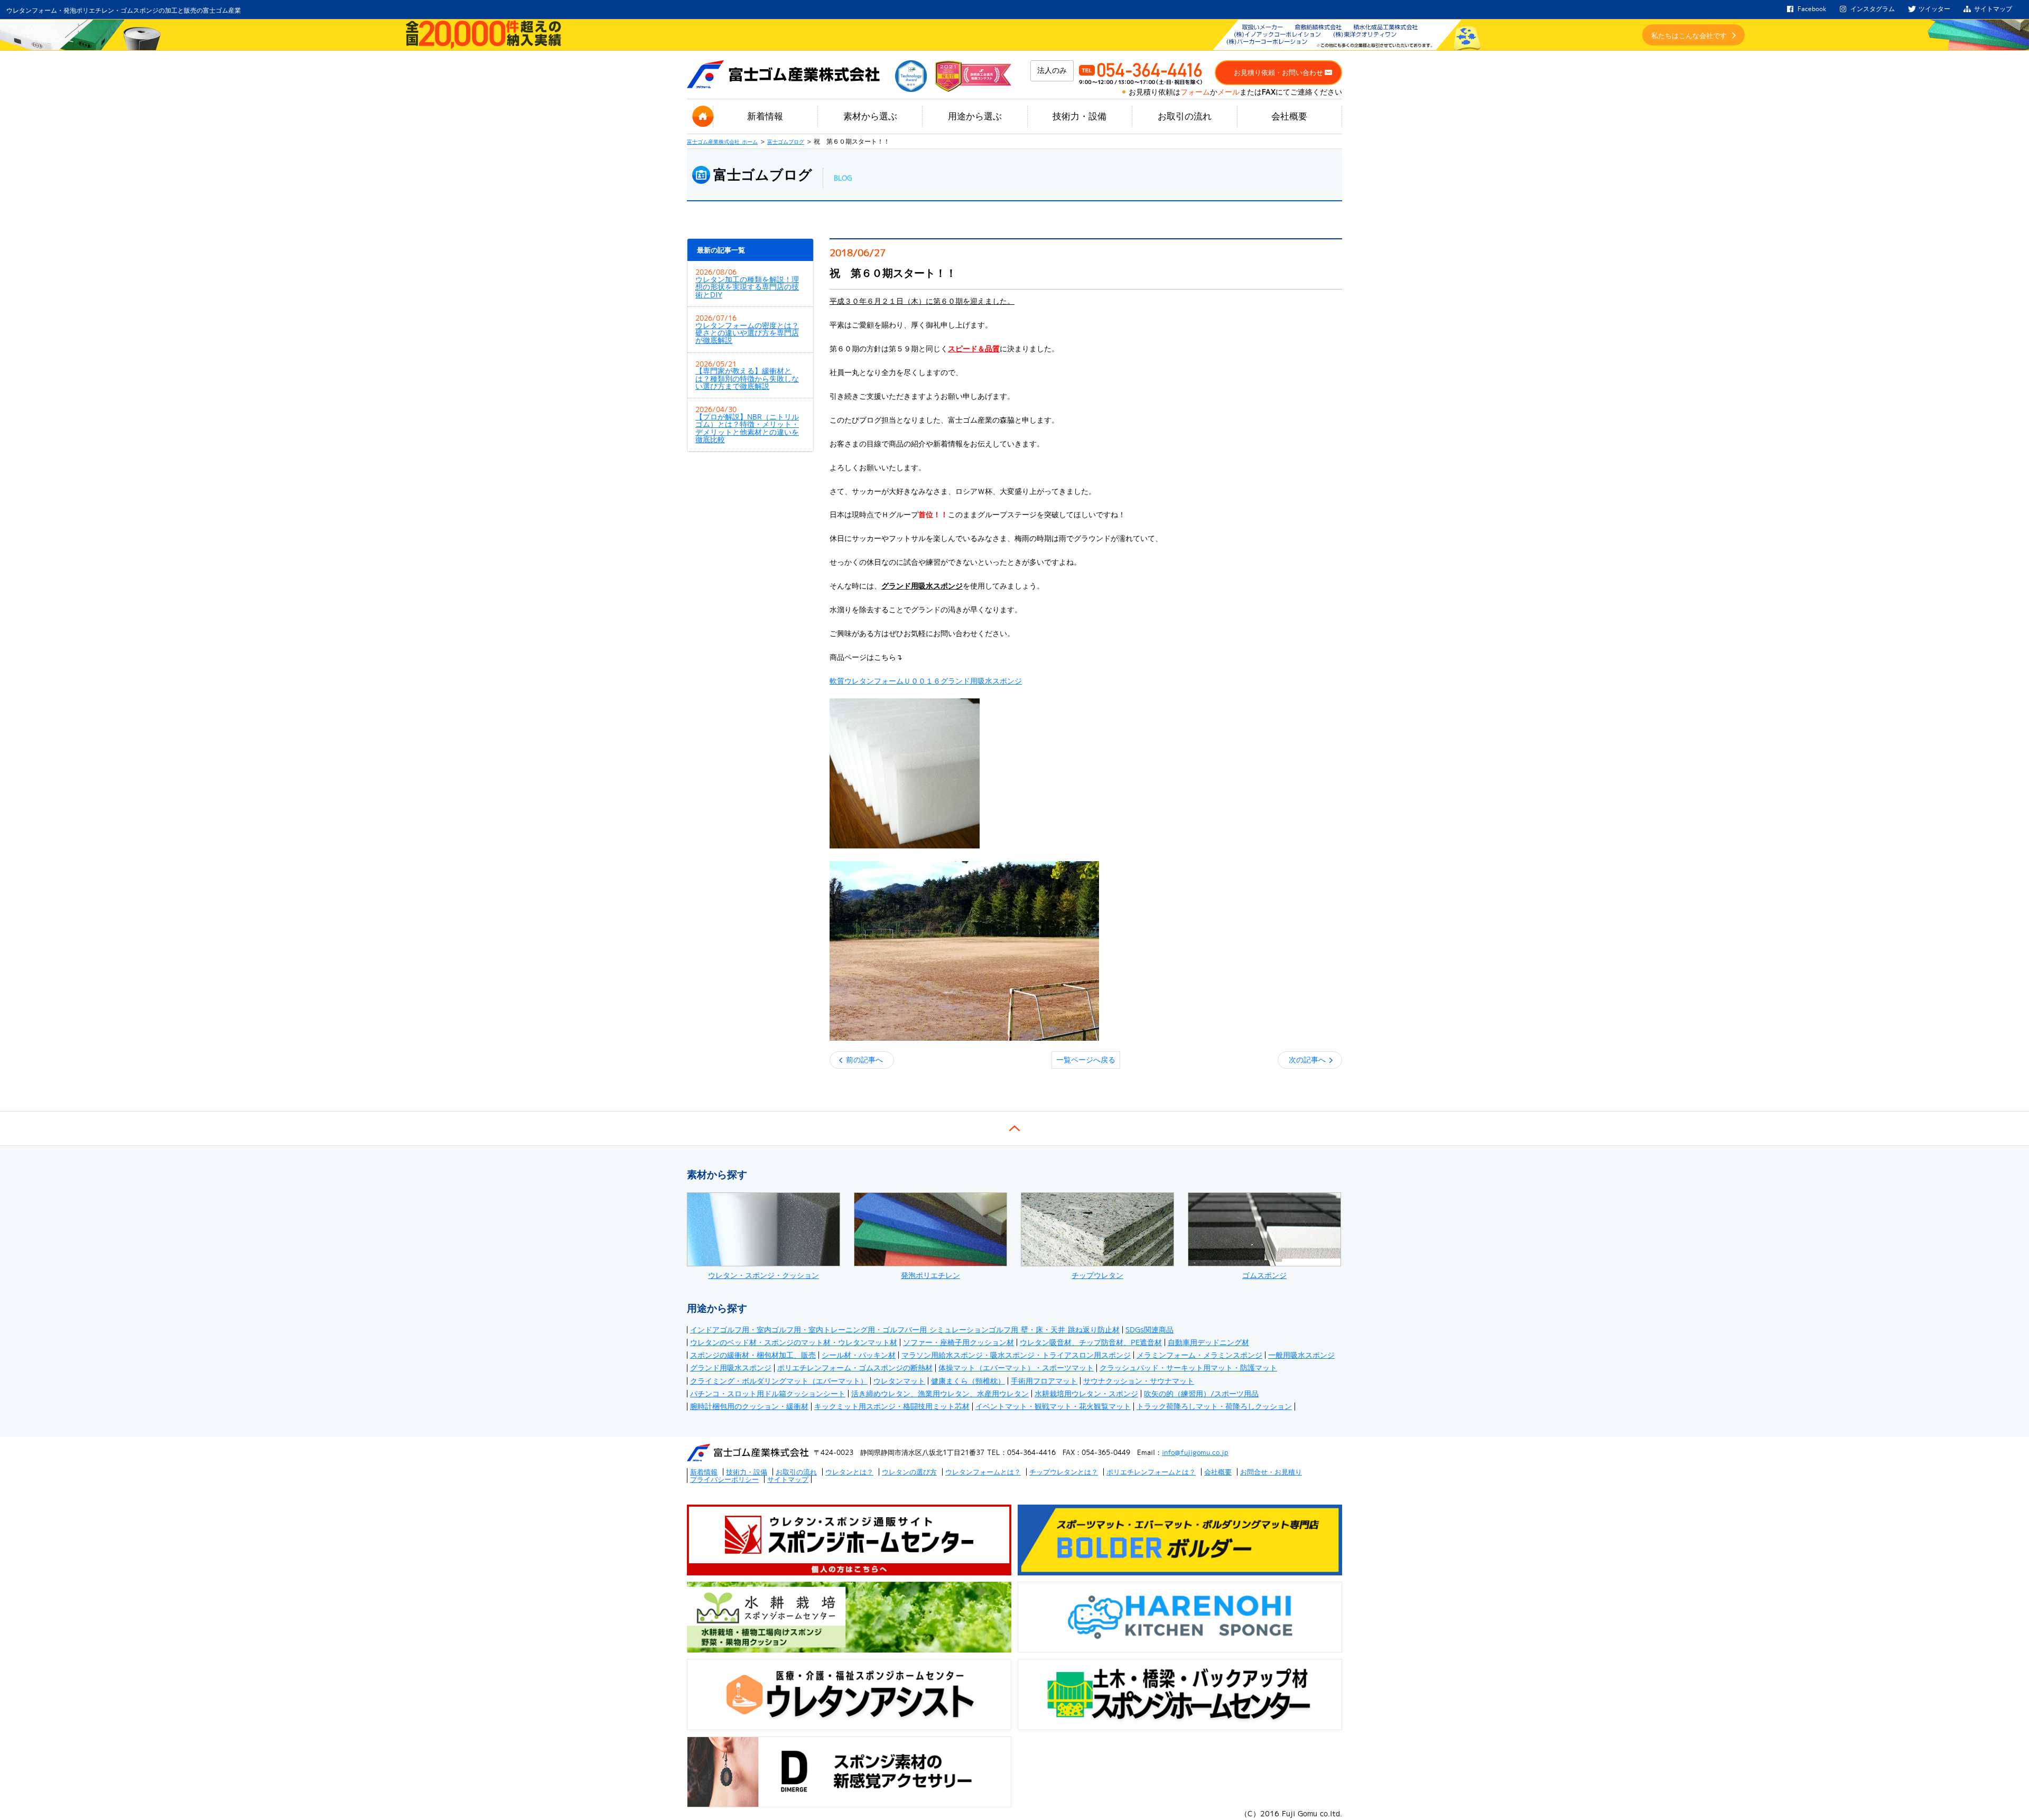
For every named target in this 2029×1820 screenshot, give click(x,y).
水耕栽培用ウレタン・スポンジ (1086, 1394)
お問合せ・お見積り (1271, 1472)
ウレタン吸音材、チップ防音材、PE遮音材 (1091, 1342)
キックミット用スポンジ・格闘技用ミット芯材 (892, 1406)
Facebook (1812, 9)
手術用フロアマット (1044, 1381)
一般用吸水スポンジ (1301, 1355)
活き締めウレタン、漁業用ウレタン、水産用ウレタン (940, 1394)
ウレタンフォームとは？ (983, 1472)
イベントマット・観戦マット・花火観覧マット (1053, 1406)
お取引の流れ (1185, 116)
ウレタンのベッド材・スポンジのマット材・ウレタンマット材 (794, 1342)
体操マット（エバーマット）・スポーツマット (1016, 1368)
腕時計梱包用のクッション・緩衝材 (749, 1406)
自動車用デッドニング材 (1208, 1342)
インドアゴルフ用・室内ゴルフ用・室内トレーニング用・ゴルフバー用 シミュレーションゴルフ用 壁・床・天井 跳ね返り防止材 (905, 1330)
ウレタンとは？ (849, 1472)
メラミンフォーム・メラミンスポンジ (1199, 1355)
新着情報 (765, 116)
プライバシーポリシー (724, 1479)
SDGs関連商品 (1150, 1330)
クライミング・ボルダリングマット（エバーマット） (779, 1381)
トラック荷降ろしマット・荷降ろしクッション (1214, 1406)
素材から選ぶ (870, 116)
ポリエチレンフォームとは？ (1151, 1472)
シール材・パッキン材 (859, 1355)
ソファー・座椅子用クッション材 (958, 1342)
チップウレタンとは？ (1064, 1472)
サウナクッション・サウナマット (1139, 1381)
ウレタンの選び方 (909, 1472)
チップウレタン (1097, 1275)
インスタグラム (1873, 9)
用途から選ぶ (975, 116)
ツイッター (1934, 9)
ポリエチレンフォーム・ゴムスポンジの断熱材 (855, 1368)
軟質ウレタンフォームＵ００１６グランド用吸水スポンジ (926, 681)
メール (1228, 92)
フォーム (1195, 92)
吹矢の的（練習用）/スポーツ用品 (1201, 1394)
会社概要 (1289, 116)
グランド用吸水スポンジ (731, 1368)
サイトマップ (1993, 9)
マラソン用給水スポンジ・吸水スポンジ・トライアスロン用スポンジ (1016, 1355)
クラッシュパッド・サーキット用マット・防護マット (1188, 1368)
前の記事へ (864, 1060)
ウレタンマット (899, 1381)
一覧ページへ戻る (1086, 1060)
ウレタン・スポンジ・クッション (764, 1275)
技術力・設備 (1079, 116)
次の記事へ (1307, 1060)
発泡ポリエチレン (930, 1275)
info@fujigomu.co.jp (1195, 1452)
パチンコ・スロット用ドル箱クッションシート (768, 1394)
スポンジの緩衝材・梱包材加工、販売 (753, 1355)
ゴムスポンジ (1264, 1275)
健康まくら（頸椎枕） (968, 1381)
